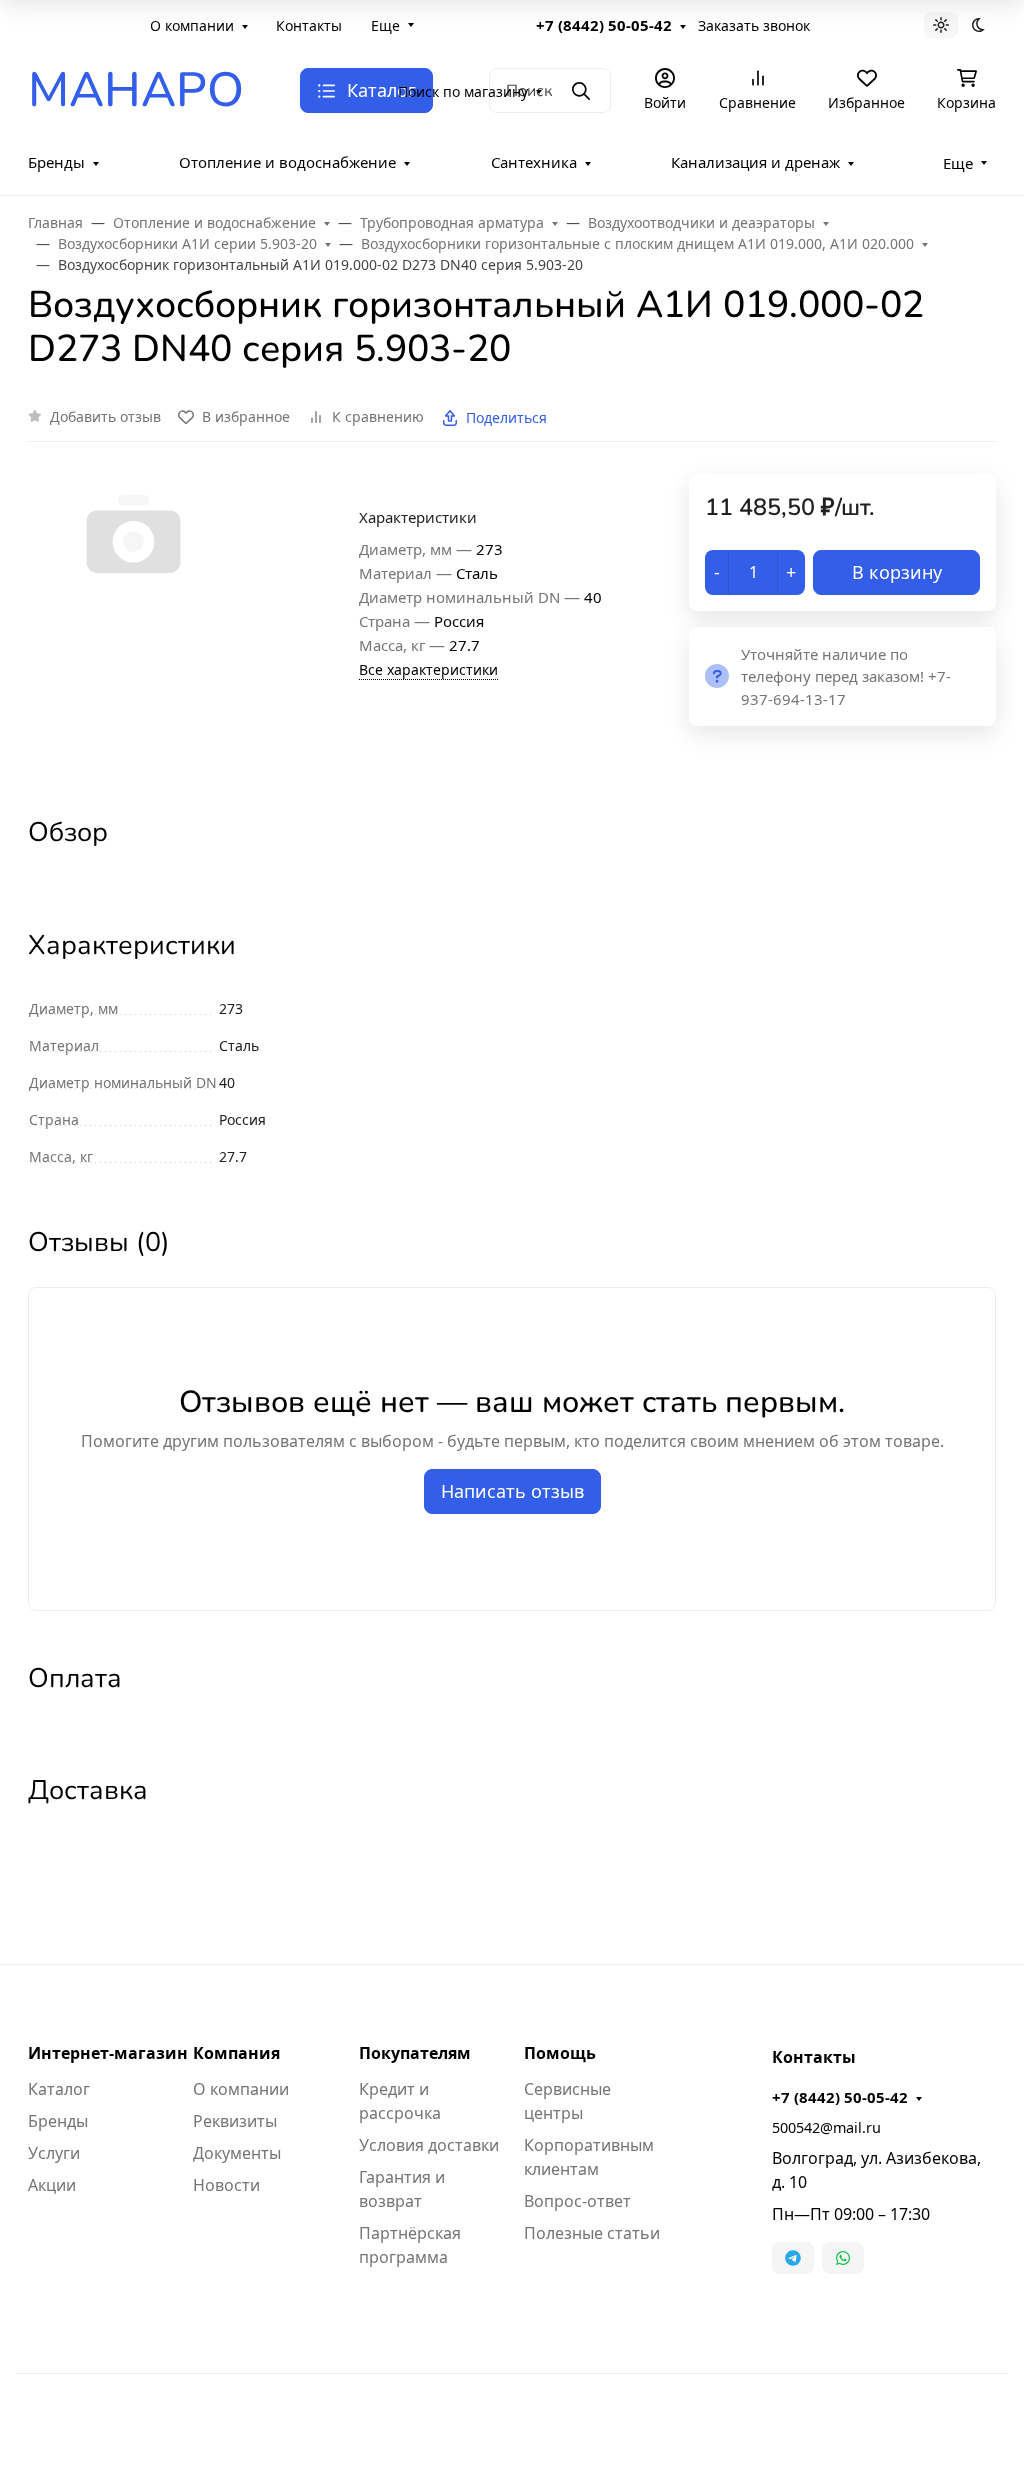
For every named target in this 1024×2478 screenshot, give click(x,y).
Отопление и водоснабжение (287, 162)
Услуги (54, 2153)
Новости (226, 2185)
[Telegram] (793, 2258)
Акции (52, 2185)
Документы (237, 2153)
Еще (385, 25)
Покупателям (415, 2053)
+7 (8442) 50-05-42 (604, 25)
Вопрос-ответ (577, 2201)
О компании (192, 25)
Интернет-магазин (108, 2053)
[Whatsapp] (843, 2258)
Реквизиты (235, 2121)
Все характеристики (428, 669)
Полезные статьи (592, 2233)
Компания (236, 2053)
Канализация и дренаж (755, 162)
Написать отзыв (512, 1491)
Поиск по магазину (463, 91)
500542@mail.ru (826, 2127)
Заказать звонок (754, 25)
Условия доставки (429, 2145)
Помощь (560, 2053)
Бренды (56, 162)
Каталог (59, 2089)
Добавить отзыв (105, 416)
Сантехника (534, 162)
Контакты (309, 25)
